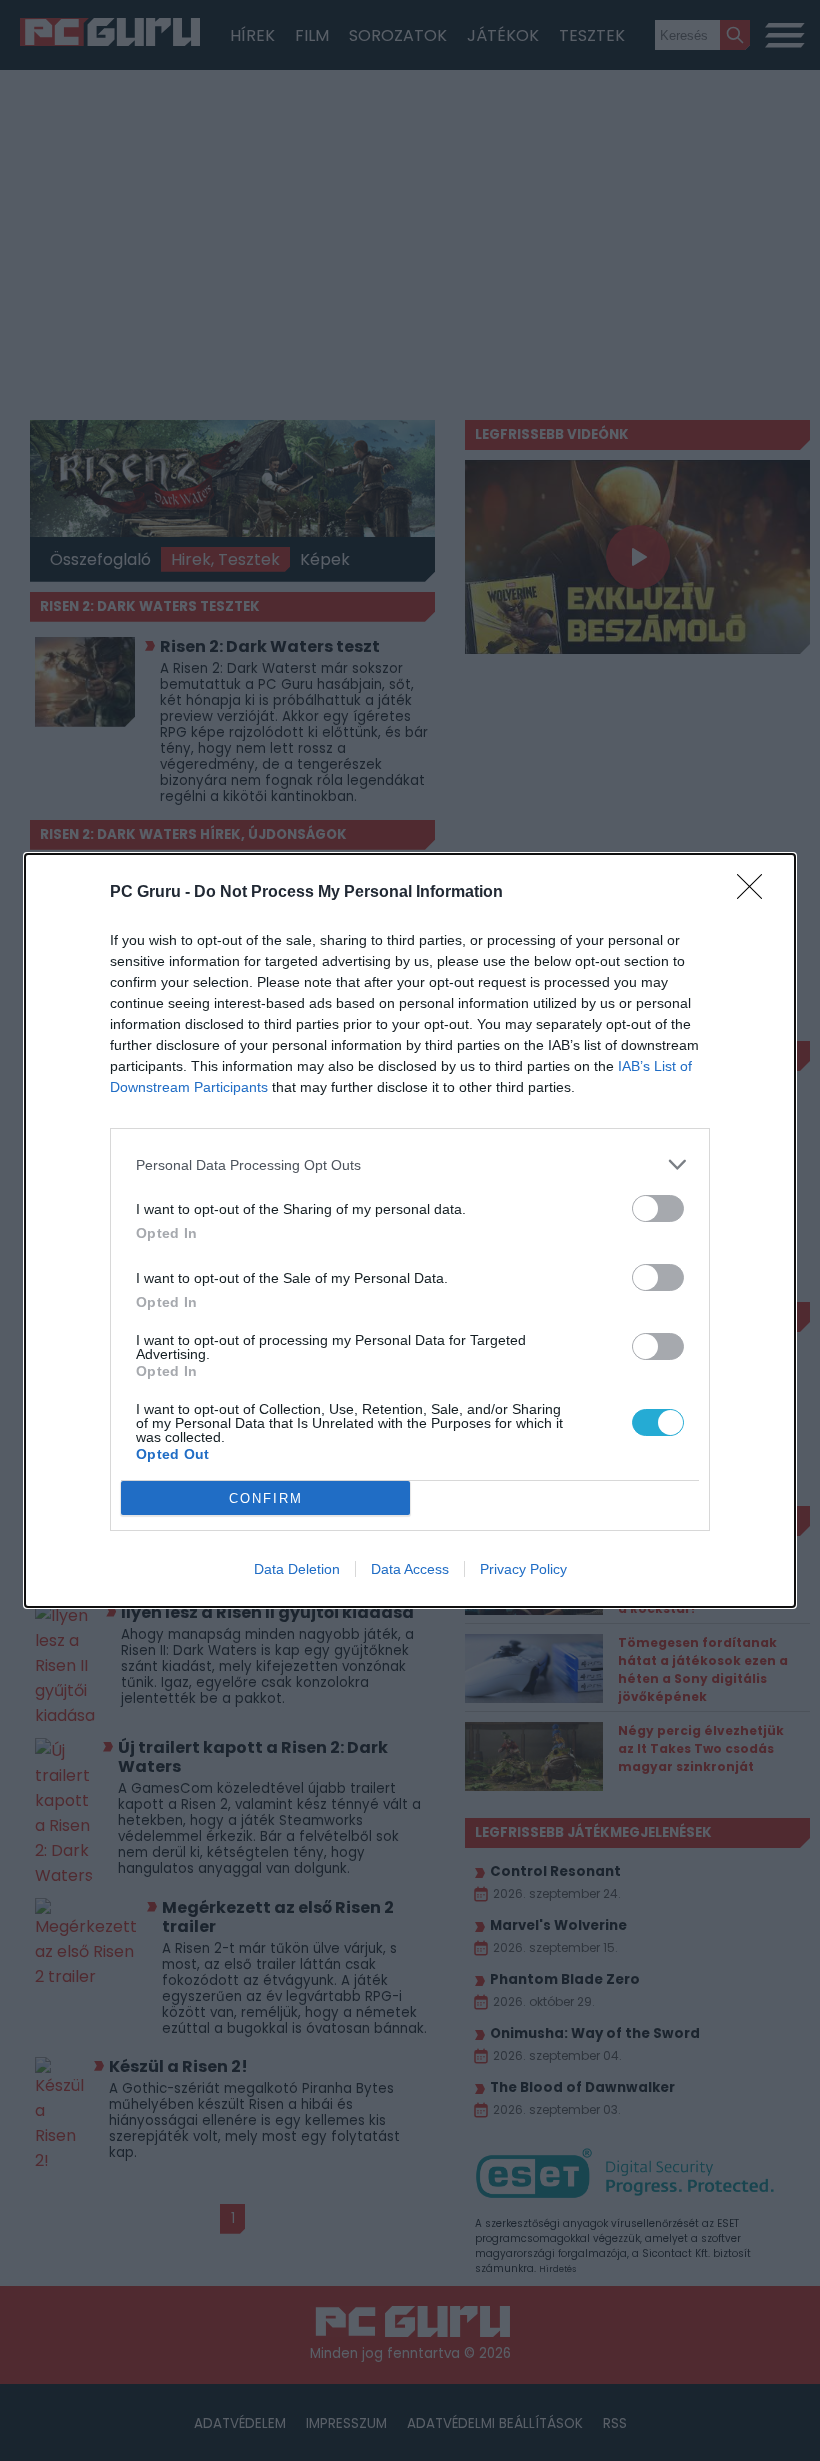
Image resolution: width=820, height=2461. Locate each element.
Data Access (410, 1569)
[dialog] (410, 1230)
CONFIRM (266, 1498)
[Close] (756, 893)
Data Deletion (297, 1569)
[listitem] (410, 1164)
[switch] (658, 1208)
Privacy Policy (523, 1569)
